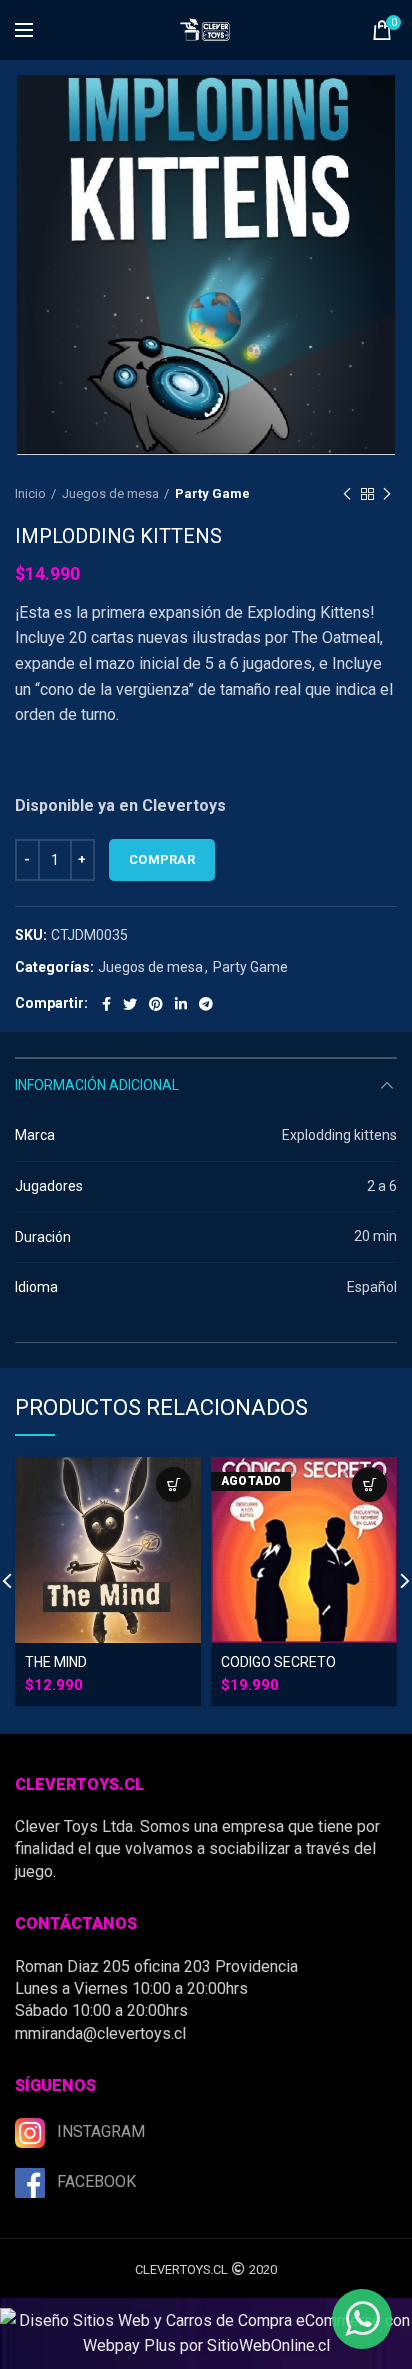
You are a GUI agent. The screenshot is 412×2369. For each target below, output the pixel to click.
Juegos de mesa (110, 493)
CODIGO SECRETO (278, 1662)
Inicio (30, 493)
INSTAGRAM (101, 2131)
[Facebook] (106, 1004)
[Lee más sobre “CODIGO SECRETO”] (369, 1484)
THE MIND (56, 1662)
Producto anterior (347, 494)
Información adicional (97, 1085)
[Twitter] (130, 1004)
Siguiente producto (387, 494)
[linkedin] (181, 1004)
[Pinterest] (156, 1004)
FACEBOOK (96, 2181)
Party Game (212, 493)
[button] (173, 1484)
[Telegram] (206, 1004)
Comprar (162, 859)
